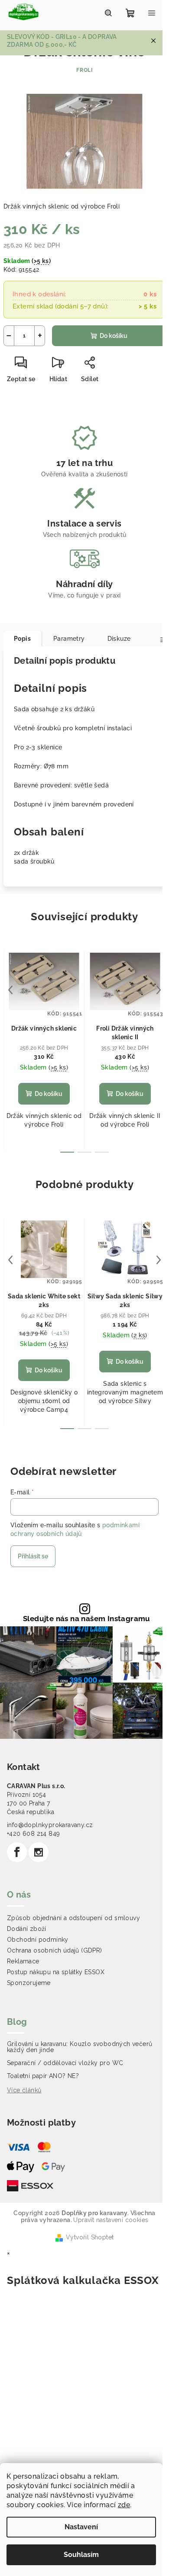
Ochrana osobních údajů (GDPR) (55, 1950)
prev (10, 990)
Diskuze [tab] (119, 639)
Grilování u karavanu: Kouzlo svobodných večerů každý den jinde (80, 2047)
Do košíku (114, 336)
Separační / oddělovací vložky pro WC (65, 2063)
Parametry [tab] (69, 639)
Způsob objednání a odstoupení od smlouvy (73, 1918)
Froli (84, 70)
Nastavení (81, 2527)
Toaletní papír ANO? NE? (43, 2076)
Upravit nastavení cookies (111, 2220)
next (159, 990)
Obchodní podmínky (38, 1940)
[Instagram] (39, 1852)
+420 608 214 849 (33, 1834)
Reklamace (23, 1961)
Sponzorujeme (29, 1983)
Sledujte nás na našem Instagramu (87, 1619)
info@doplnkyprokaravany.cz (50, 1825)
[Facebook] (17, 1852)
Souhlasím (81, 2555)
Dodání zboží (27, 1929)
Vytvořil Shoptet (90, 2237)
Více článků (24, 2090)
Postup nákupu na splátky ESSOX (56, 1972)
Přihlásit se (33, 1556)
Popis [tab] (22, 639)
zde (124, 2505)
